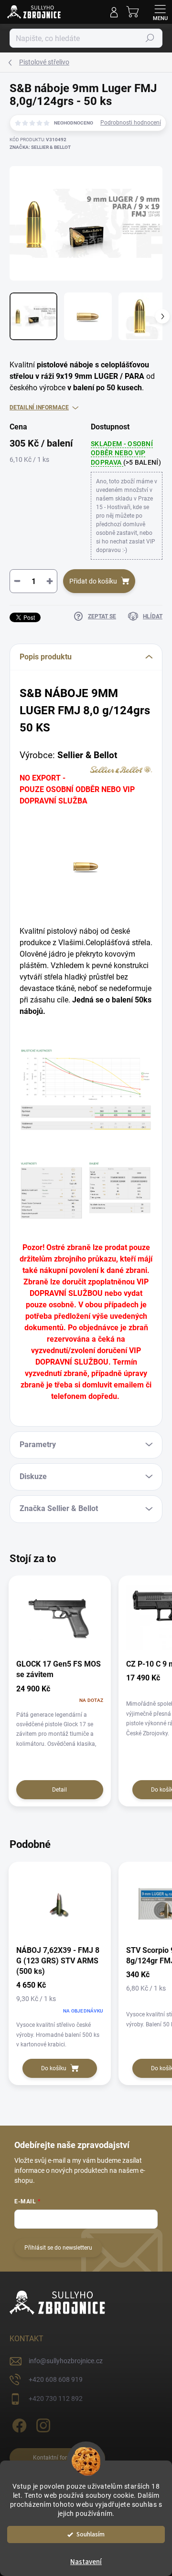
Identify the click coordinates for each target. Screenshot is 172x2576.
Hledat (150, 38)
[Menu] (160, 12)
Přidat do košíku (93, 581)
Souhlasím (91, 2534)
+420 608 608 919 (56, 2379)
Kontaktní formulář (58, 2458)
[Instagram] (42, 2424)
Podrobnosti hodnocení (131, 123)
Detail (59, 1790)
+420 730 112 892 (56, 2399)
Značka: (40, 147)
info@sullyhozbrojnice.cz (66, 2361)
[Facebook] (18, 2424)
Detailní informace (39, 407)
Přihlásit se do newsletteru (58, 2248)
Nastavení (86, 2562)
